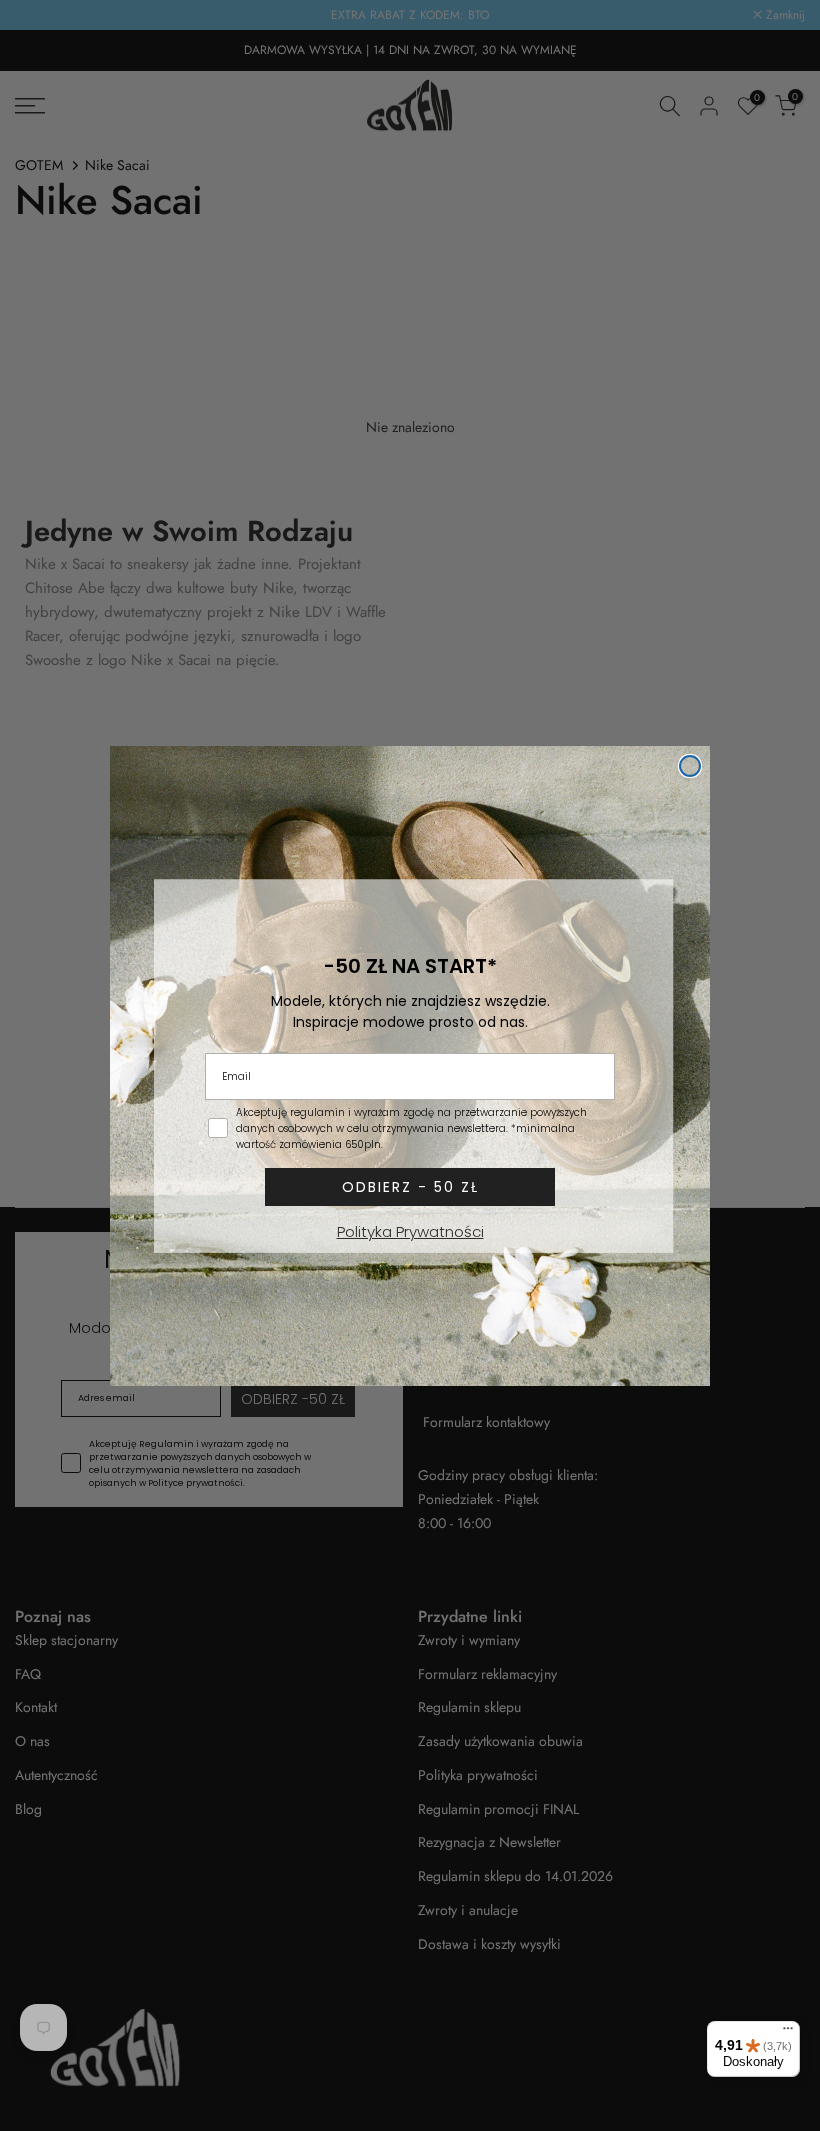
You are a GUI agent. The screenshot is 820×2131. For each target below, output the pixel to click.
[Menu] (788, 2033)
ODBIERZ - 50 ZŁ (410, 1187)
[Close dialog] (690, 766)
